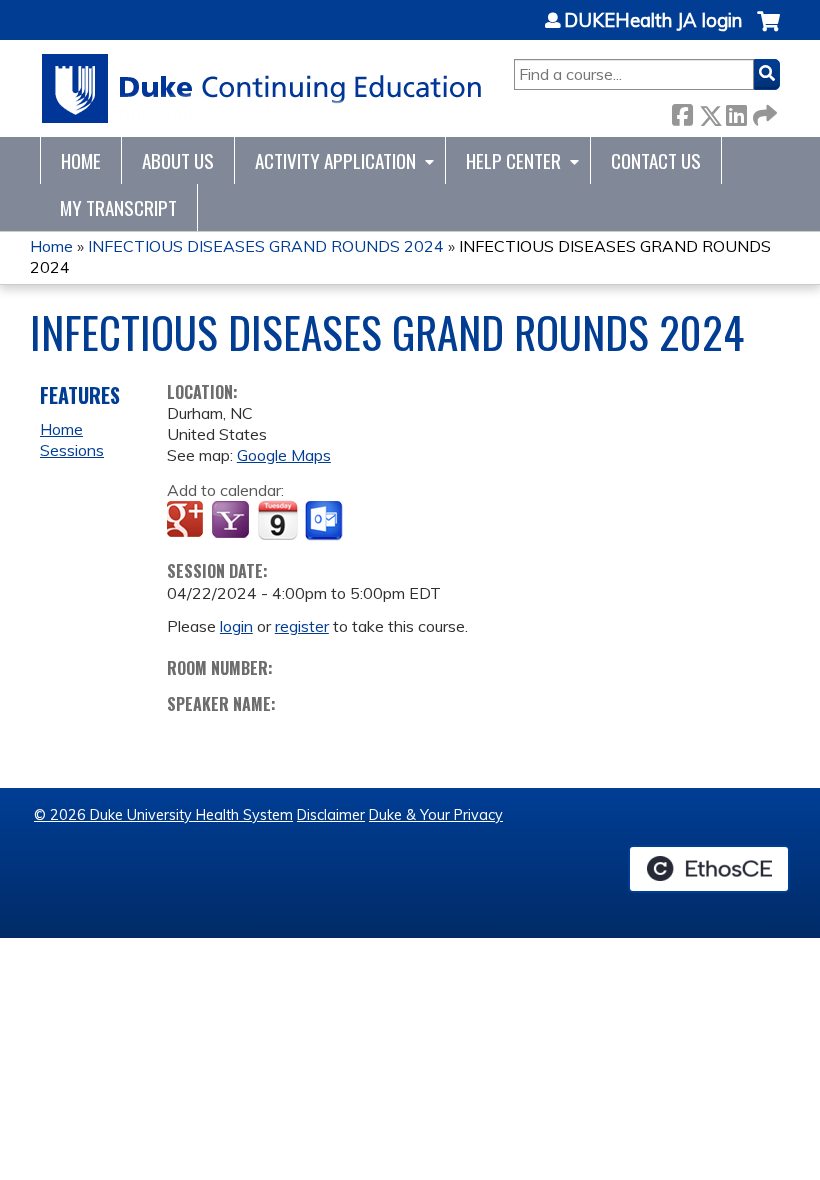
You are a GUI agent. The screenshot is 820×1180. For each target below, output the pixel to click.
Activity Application (335, 160)
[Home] (262, 88)
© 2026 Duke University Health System (163, 815)
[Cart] (768, 31)
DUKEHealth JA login (653, 21)
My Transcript (118, 207)
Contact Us (656, 160)
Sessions (72, 450)
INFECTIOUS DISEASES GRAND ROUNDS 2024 (266, 246)
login (236, 626)
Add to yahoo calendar (232, 521)
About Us (178, 160)
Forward (763, 111)
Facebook (682, 111)
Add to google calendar (187, 521)
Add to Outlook (325, 521)
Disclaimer (331, 815)
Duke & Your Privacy (436, 815)
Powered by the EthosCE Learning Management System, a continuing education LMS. (709, 869)
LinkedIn (736, 111)
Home (81, 160)
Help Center (513, 160)
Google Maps (284, 455)
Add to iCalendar (277, 520)
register (302, 626)
